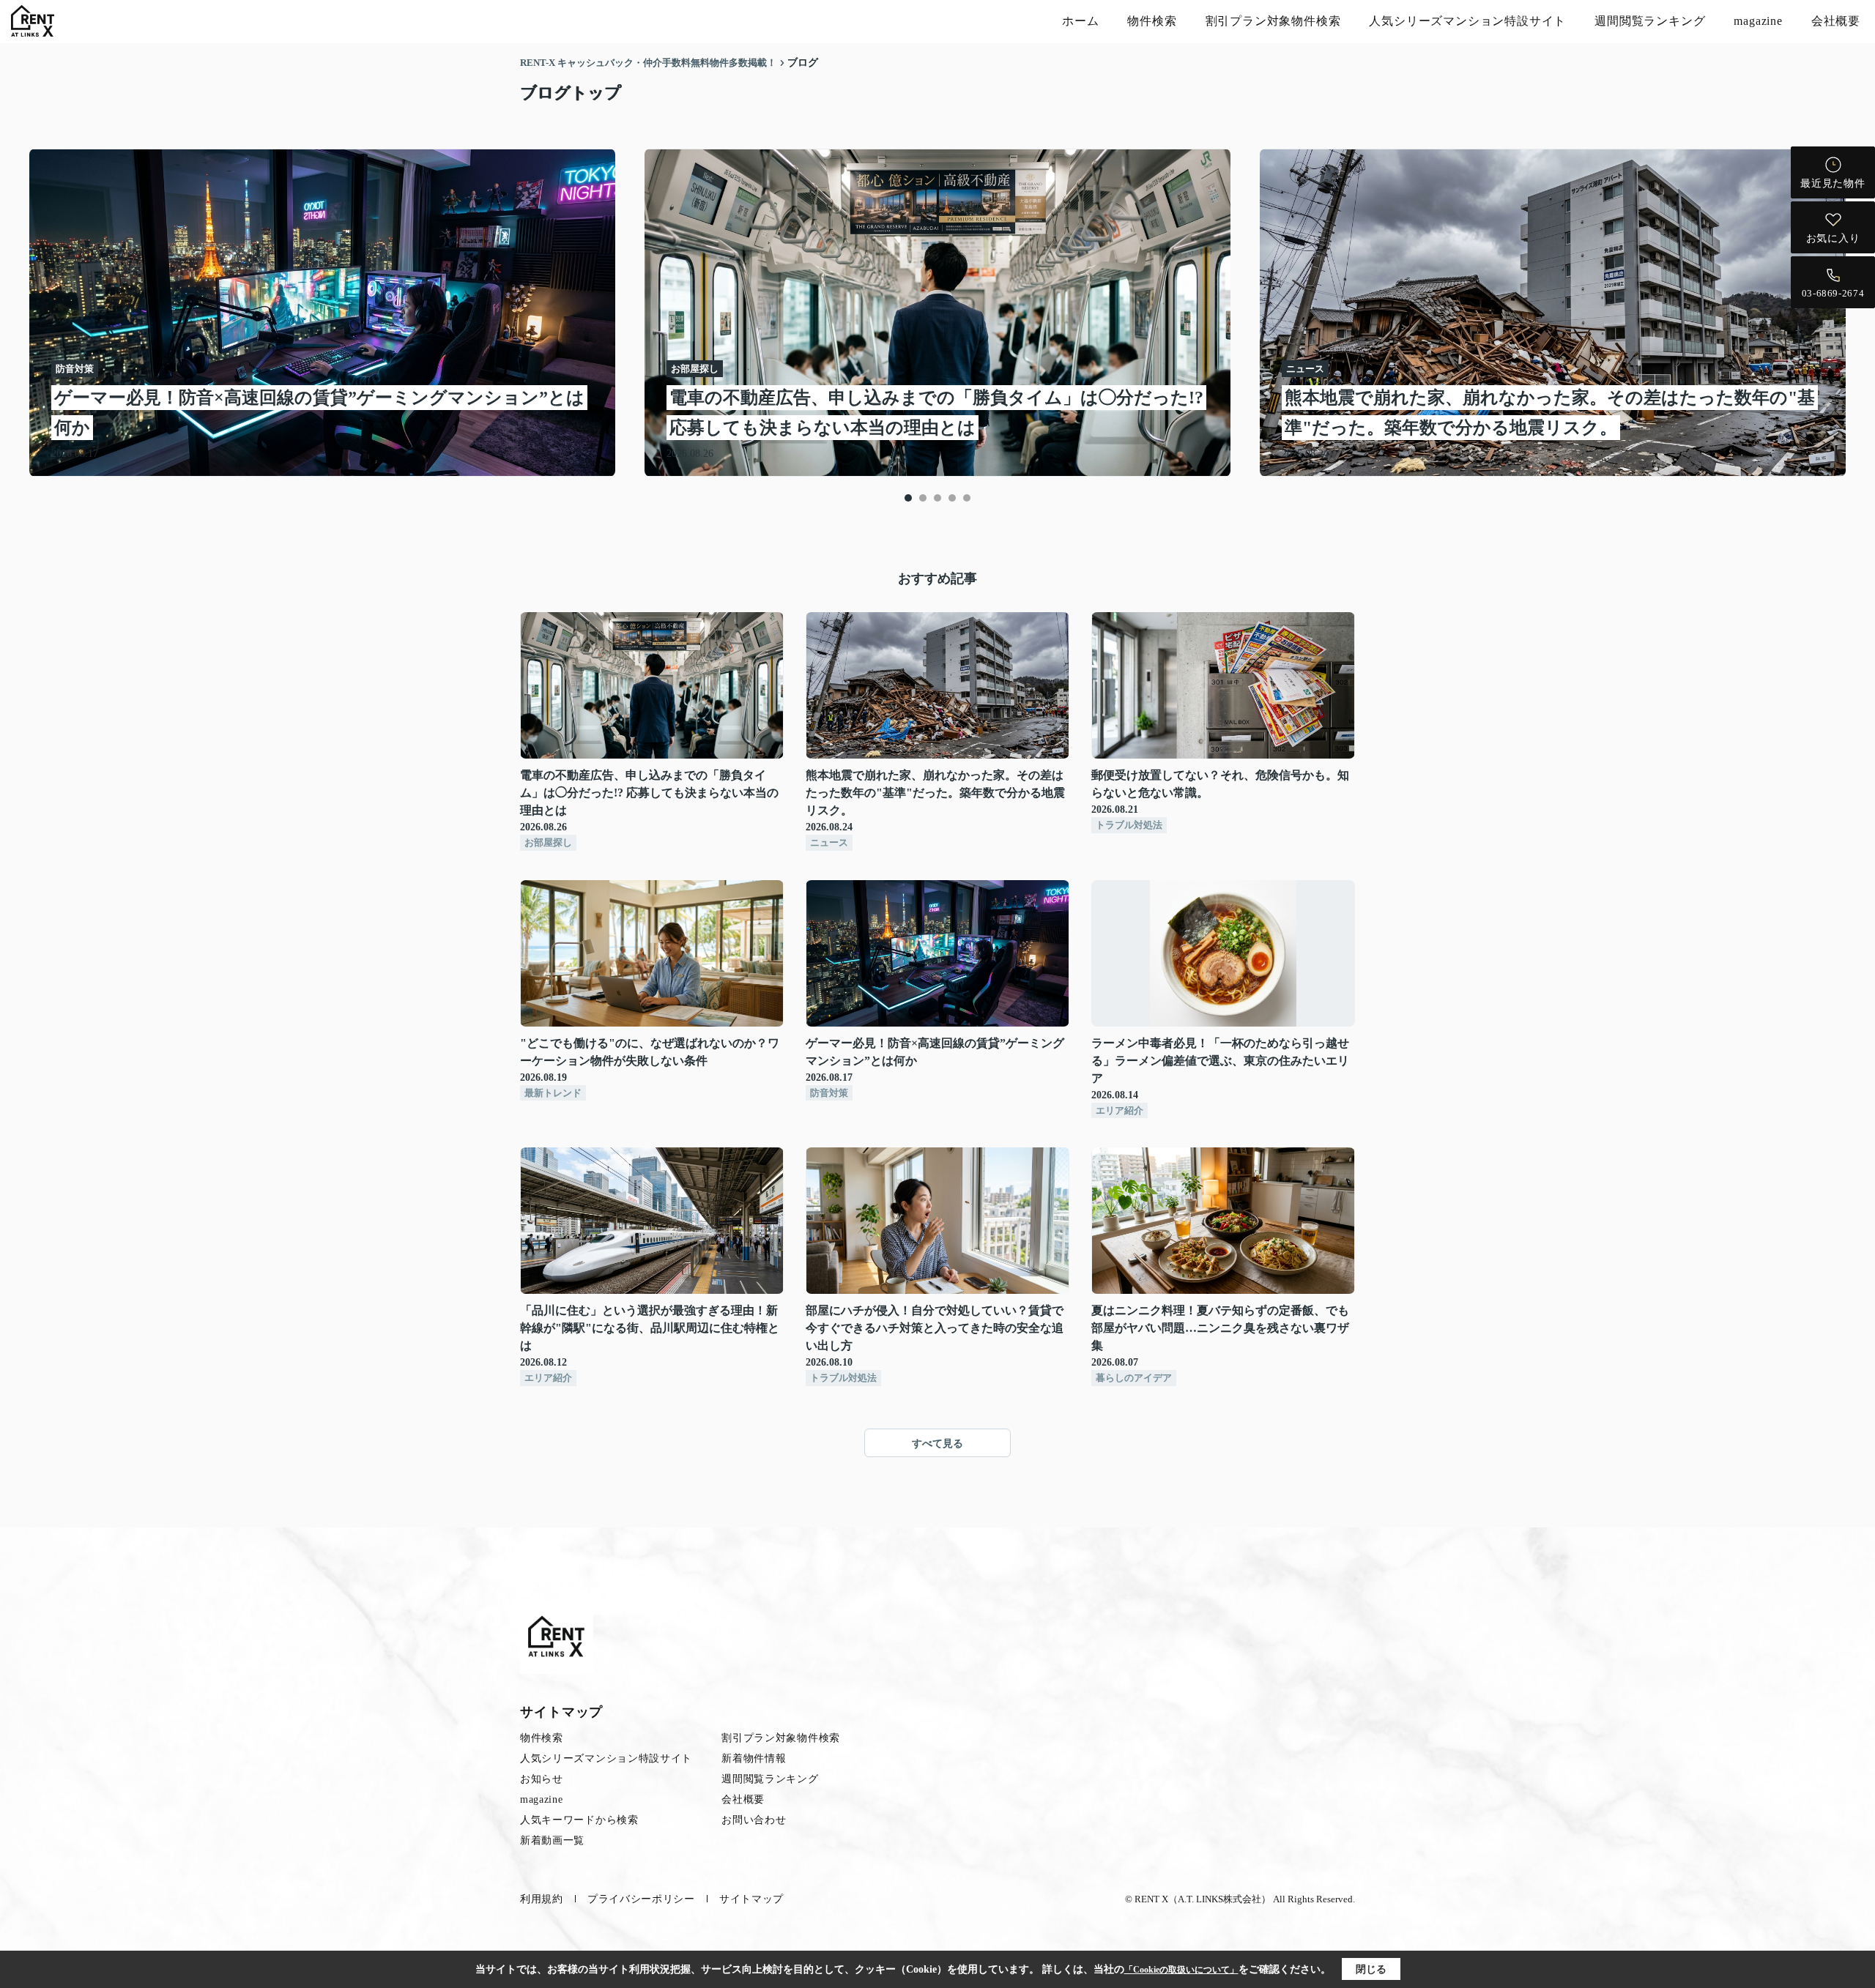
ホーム (1080, 21)
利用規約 (542, 1899)
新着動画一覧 (552, 1840)
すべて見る (937, 1444)
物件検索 (1152, 21)
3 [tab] (937, 498)
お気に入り (1833, 238)
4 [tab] (952, 498)
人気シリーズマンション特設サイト (1467, 21)
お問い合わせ (754, 1820)
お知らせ (542, 1779)
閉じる (1371, 1969)
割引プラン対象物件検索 (1273, 21)
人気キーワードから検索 (579, 1820)
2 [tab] (923, 498)
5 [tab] (967, 498)
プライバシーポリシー (641, 1899)
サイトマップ (751, 1899)
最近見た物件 (1833, 183)
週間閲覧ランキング (1650, 21)
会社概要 (1836, 21)
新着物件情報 (754, 1758)
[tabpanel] (937, 313)
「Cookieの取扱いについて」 (1181, 1970)
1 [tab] (908, 498)
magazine (1758, 21)
